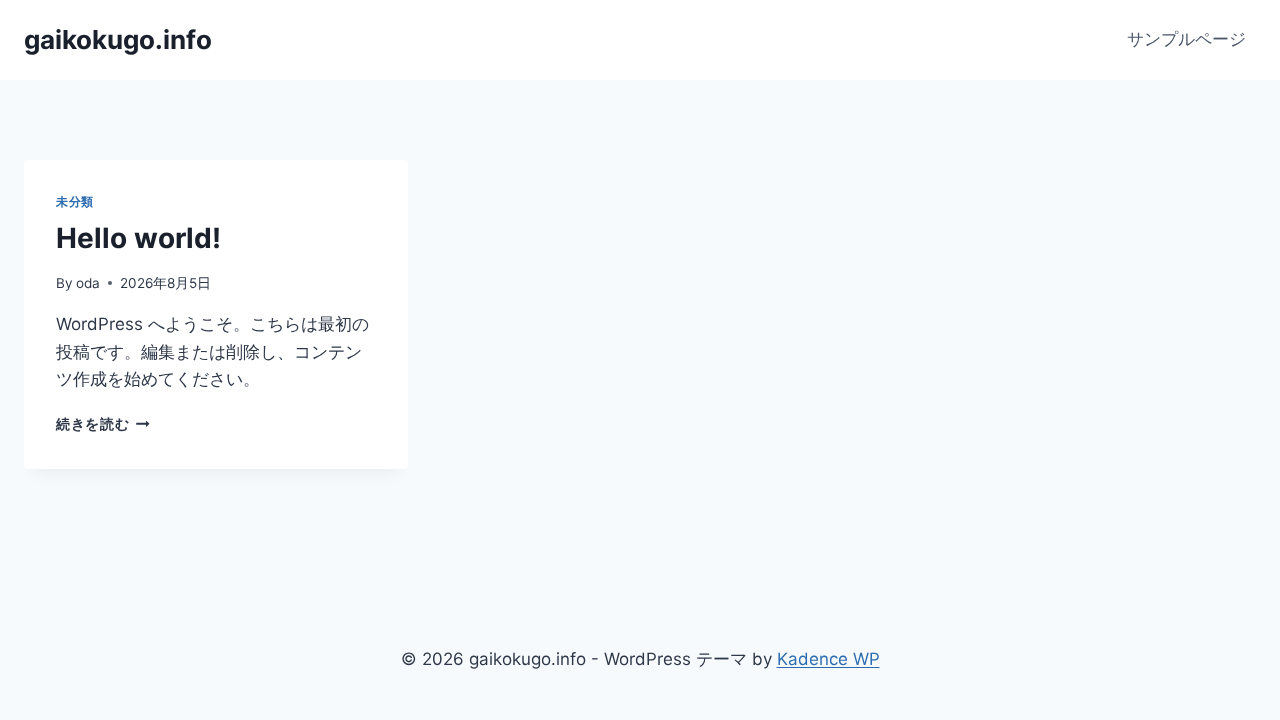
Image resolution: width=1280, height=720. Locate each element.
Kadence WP (828, 659)
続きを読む (103, 424)
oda (88, 283)
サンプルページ (1186, 39)
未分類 (75, 201)
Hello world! (138, 238)
